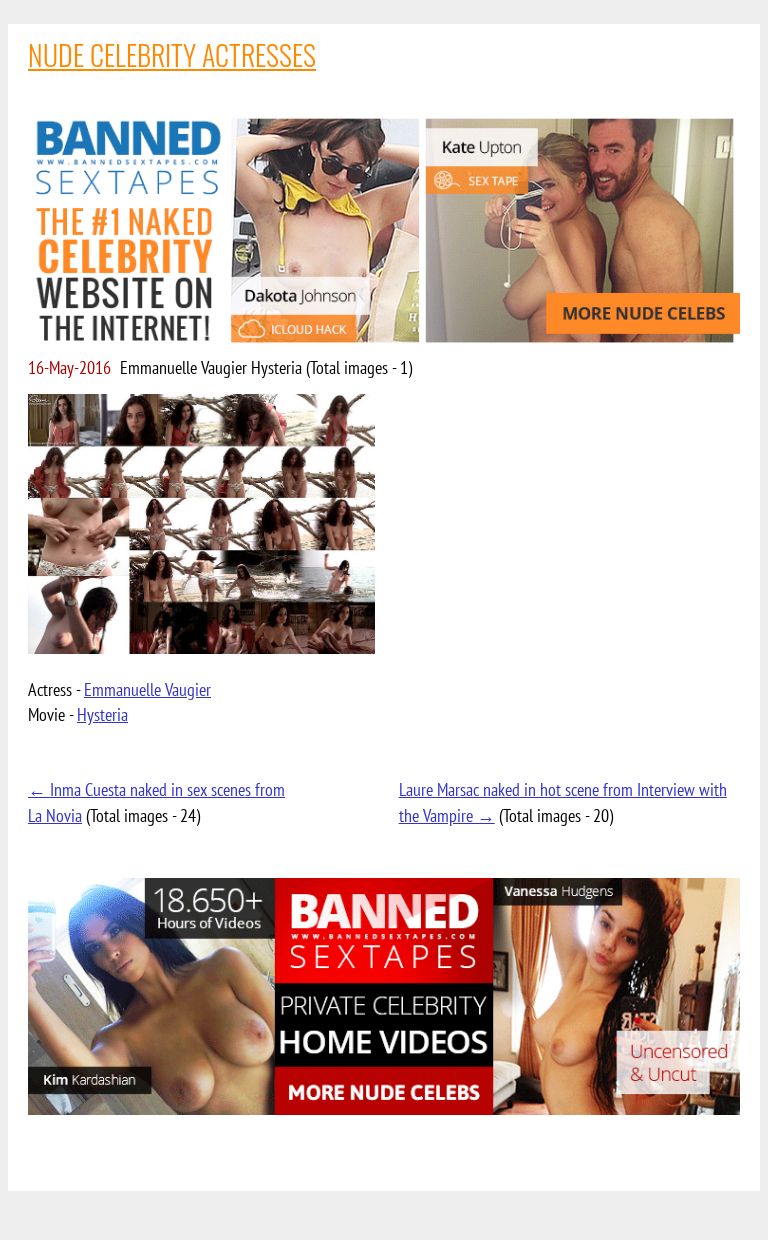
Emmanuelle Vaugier (147, 689)
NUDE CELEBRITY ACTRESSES (172, 54)
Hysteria (102, 714)
